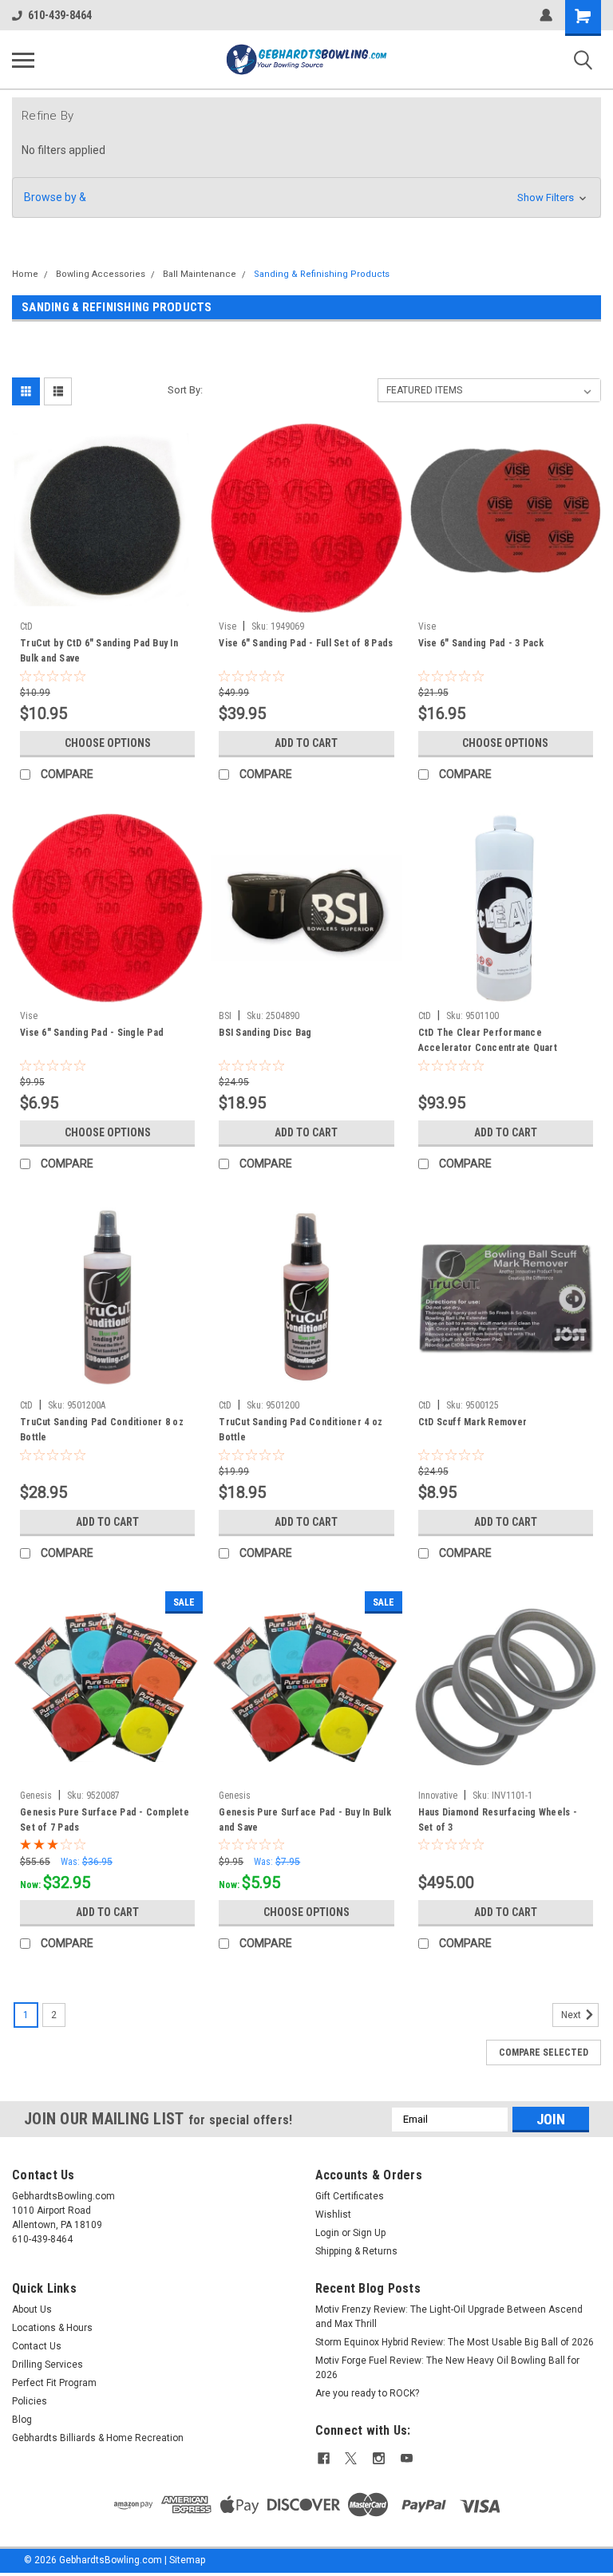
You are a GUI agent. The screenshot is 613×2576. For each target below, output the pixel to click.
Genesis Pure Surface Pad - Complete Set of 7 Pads (105, 1820)
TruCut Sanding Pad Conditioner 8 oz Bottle (102, 1430)
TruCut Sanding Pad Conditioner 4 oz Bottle (301, 1430)
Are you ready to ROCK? (368, 2393)
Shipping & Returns (356, 2251)
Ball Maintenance (200, 274)
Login (327, 2233)
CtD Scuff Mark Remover (473, 1422)
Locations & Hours (52, 2328)
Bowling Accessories (101, 274)
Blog (22, 2420)
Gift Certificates (350, 2196)
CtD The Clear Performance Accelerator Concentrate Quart (488, 1040)
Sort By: (185, 390)
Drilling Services (47, 2365)
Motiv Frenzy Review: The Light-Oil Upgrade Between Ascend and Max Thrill (449, 2317)
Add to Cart (306, 743)
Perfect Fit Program (54, 2383)
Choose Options (108, 743)
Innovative (438, 1796)
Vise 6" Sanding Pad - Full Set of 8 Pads (306, 643)
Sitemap (187, 2560)
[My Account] (546, 15)
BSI (225, 1016)
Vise (227, 626)
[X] (351, 2458)
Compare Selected (544, 2053)
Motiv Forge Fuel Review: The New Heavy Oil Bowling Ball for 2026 (447, 2368)
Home (25, 274)
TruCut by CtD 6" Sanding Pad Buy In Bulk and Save (99, 651)
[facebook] (324, 2458)
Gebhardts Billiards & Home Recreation (98, 2438)
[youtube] (407, 2458)
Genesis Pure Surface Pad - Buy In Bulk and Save (305, 1820)
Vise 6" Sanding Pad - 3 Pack (481, 643)
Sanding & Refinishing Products (322, 274)
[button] (306, 198)
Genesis (36, 1796)
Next (572, 2015)
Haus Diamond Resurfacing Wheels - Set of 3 (498, 1820)
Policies (30, 2401)
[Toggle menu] (23, 60)
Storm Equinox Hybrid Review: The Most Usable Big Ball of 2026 (455, 2342)
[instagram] (379, 2458)
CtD (26, 626)
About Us (32, 2309)
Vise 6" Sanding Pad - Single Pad (92, 1033)
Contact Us (37, 2346)
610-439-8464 (60, 15)
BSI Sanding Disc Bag (265, 1033)
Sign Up (369, 2233)
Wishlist (333, 2214)
